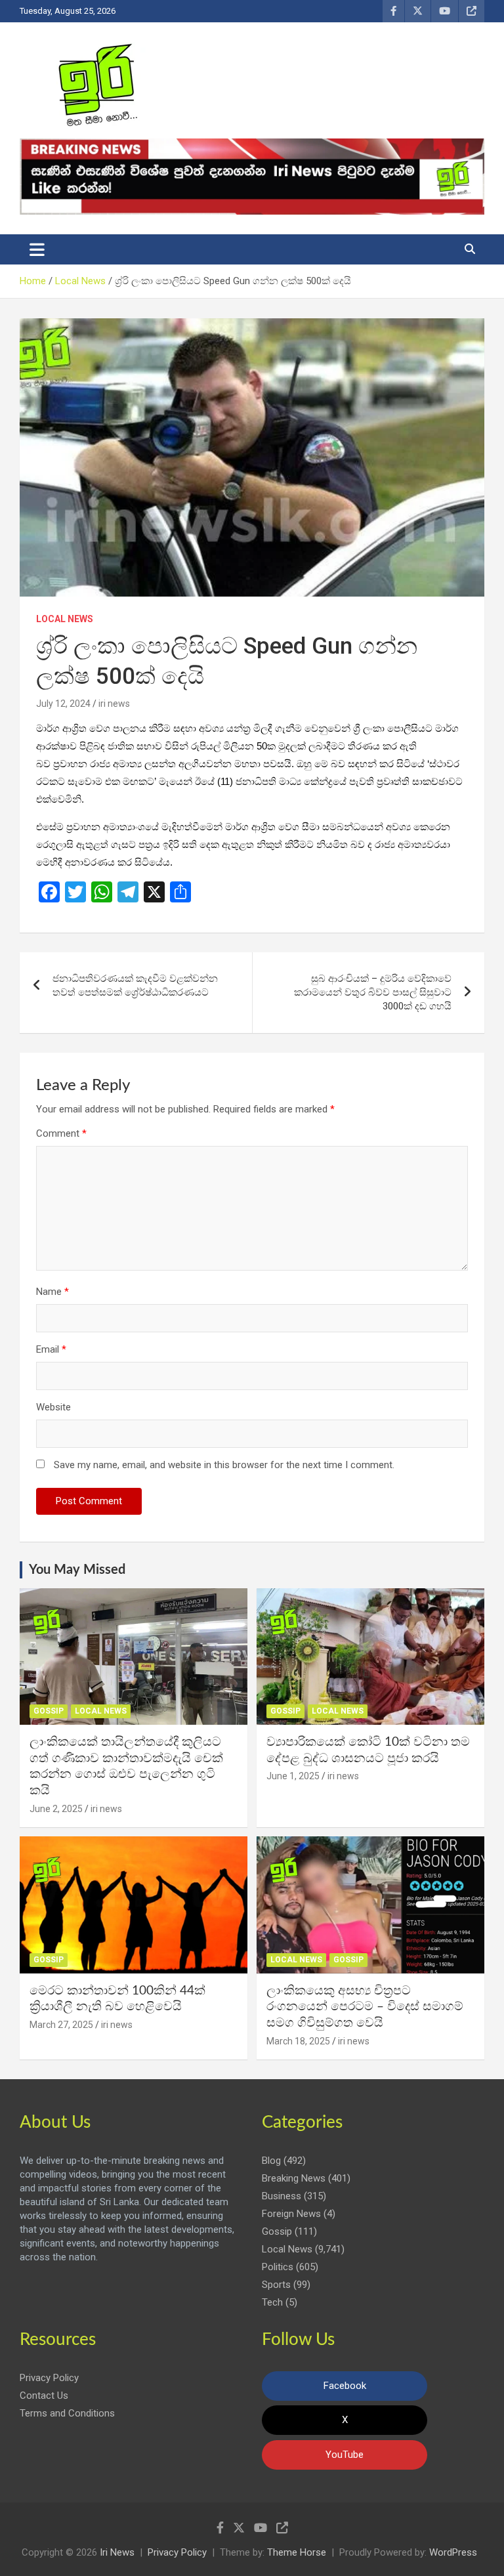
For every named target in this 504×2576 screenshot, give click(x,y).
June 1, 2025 (293, 1776)
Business (282, 2196)
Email (51, 1349)
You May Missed (77, 1570)
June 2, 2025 (56, 1809)
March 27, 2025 (61, 2025)
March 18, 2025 (298, 2041)
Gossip (49, 1711)
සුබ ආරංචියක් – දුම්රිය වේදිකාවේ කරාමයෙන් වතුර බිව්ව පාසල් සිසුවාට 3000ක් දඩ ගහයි (373, 992)
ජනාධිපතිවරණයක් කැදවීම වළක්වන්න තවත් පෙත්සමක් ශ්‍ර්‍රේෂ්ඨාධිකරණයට (135, 985)
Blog (271, 2161)
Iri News (117, 2552)
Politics (278, 2267)
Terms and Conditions (67, 2413)
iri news (114, 704)
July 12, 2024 (63, 704)
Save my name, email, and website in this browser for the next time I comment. (224, 1465)
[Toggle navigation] (37, 249)
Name (52, 1292)
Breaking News (294, 2178)
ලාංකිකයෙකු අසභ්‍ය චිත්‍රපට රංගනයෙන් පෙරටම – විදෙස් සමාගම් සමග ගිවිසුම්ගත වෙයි (365, 2007)
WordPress (453, 2552)
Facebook (345, 2386)
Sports (276, 2285)
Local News (65, 619)
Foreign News (291, 2214)
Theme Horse (297, 2552)
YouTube (345, 2455)
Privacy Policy (49, 2378)
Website (53, 1407)
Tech (272, 2302)
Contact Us (44, 2396)
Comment (61, 1133)
